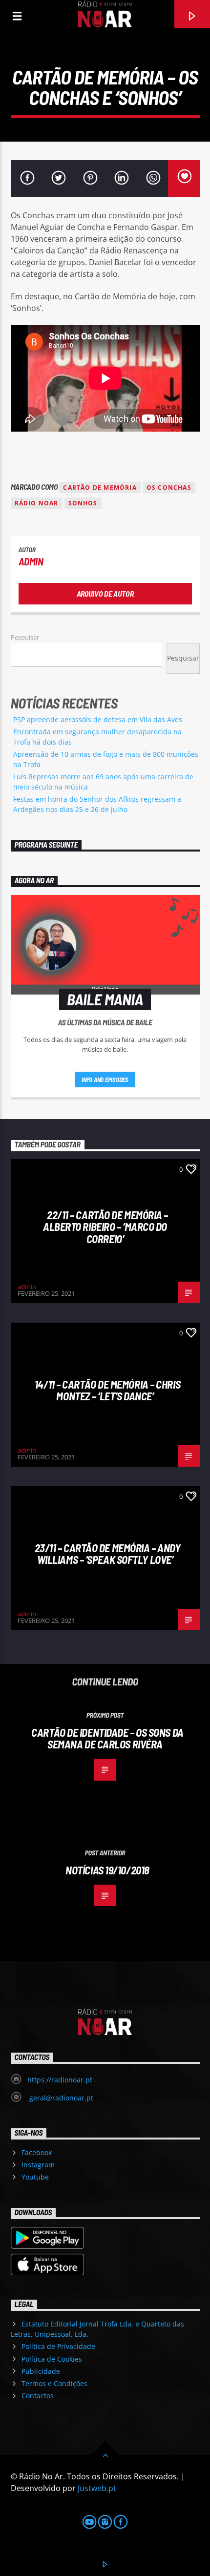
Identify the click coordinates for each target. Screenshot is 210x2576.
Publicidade (41, 2371)
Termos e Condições (54, 2383)
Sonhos (83, 503)
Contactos (38, 2396)
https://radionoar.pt (60, 2080)
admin (31, 561)
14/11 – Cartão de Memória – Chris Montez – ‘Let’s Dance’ (107, 1390)
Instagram (38, 2165)
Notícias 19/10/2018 (107, 1870)
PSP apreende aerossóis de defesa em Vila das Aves (98, 719)
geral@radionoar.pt (60, 2098)
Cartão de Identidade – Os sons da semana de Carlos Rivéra (107, 1738)
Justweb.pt (97, 2488)
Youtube (35, 2177)
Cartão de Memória (100, 488)
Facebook (37, 2152)
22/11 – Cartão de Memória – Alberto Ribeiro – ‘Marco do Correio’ (105, 1227)
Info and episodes (105, 1080)
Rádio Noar (37, 503)
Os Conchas (169, 488)
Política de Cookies (52, 2359)
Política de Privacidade (58, 2346)
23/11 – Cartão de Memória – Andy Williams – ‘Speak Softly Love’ (108, 1554)
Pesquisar (25, 637)
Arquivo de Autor (105, 593)
